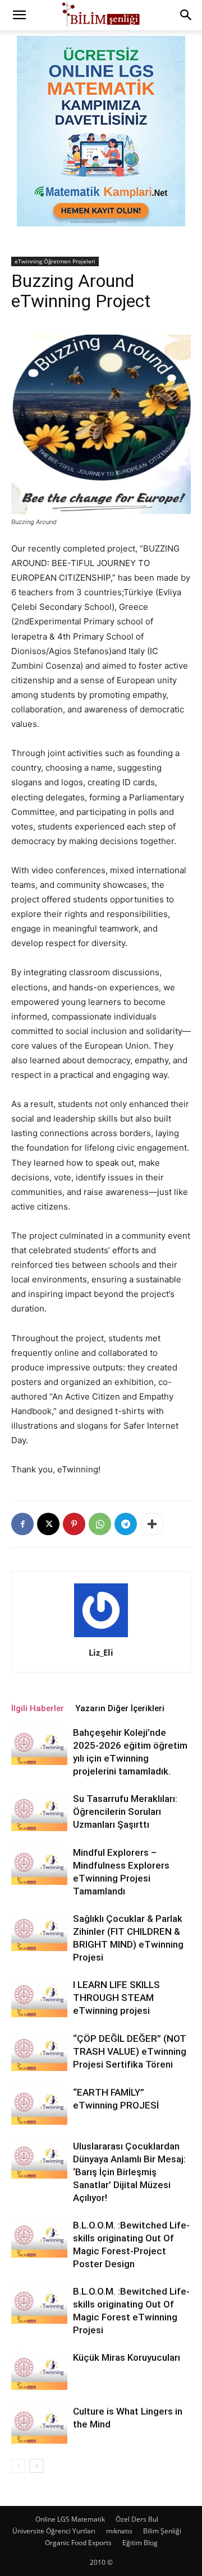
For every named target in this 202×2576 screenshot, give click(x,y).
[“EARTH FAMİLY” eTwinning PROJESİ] (39, 2105)
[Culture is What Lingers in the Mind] (39, 2424)
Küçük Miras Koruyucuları (127, 2357)
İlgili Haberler (38, 1708)
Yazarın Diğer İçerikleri (120, 1708)
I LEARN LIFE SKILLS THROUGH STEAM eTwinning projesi (116, 1998)
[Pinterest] (74, 1524)
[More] (152, 1524)
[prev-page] (18, 2466)
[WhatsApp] (100, 1524)
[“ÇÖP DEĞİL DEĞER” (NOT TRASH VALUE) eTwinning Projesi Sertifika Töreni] (39, 2052)
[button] (19, 15)
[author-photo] (101, 1637)
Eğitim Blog (140, 2543)
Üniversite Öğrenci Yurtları (54, 2531)
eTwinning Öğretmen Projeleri (55, 261)
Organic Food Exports (78, 2543)
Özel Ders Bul (137, 2519)
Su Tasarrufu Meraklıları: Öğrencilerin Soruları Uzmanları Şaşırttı (125, 1811)
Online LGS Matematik (70, 2519)
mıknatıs (119, 2531)
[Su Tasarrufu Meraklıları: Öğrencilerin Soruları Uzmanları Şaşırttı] (39, 1812)
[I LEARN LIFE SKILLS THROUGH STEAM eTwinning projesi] (39, 1998)
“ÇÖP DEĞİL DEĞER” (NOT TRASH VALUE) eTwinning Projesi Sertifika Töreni (130, 2051)
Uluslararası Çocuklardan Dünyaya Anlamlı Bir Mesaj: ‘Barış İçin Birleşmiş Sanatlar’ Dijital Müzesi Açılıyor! (129, 2172)
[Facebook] (22, 1524)
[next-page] (36, 2466)
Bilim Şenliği (162, 2531)
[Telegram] (126, 1524)
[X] (48, 1524)
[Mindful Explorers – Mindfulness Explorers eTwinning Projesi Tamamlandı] (39, 1866)
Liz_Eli (101, 1652)
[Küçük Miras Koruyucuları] (39, 2371)
